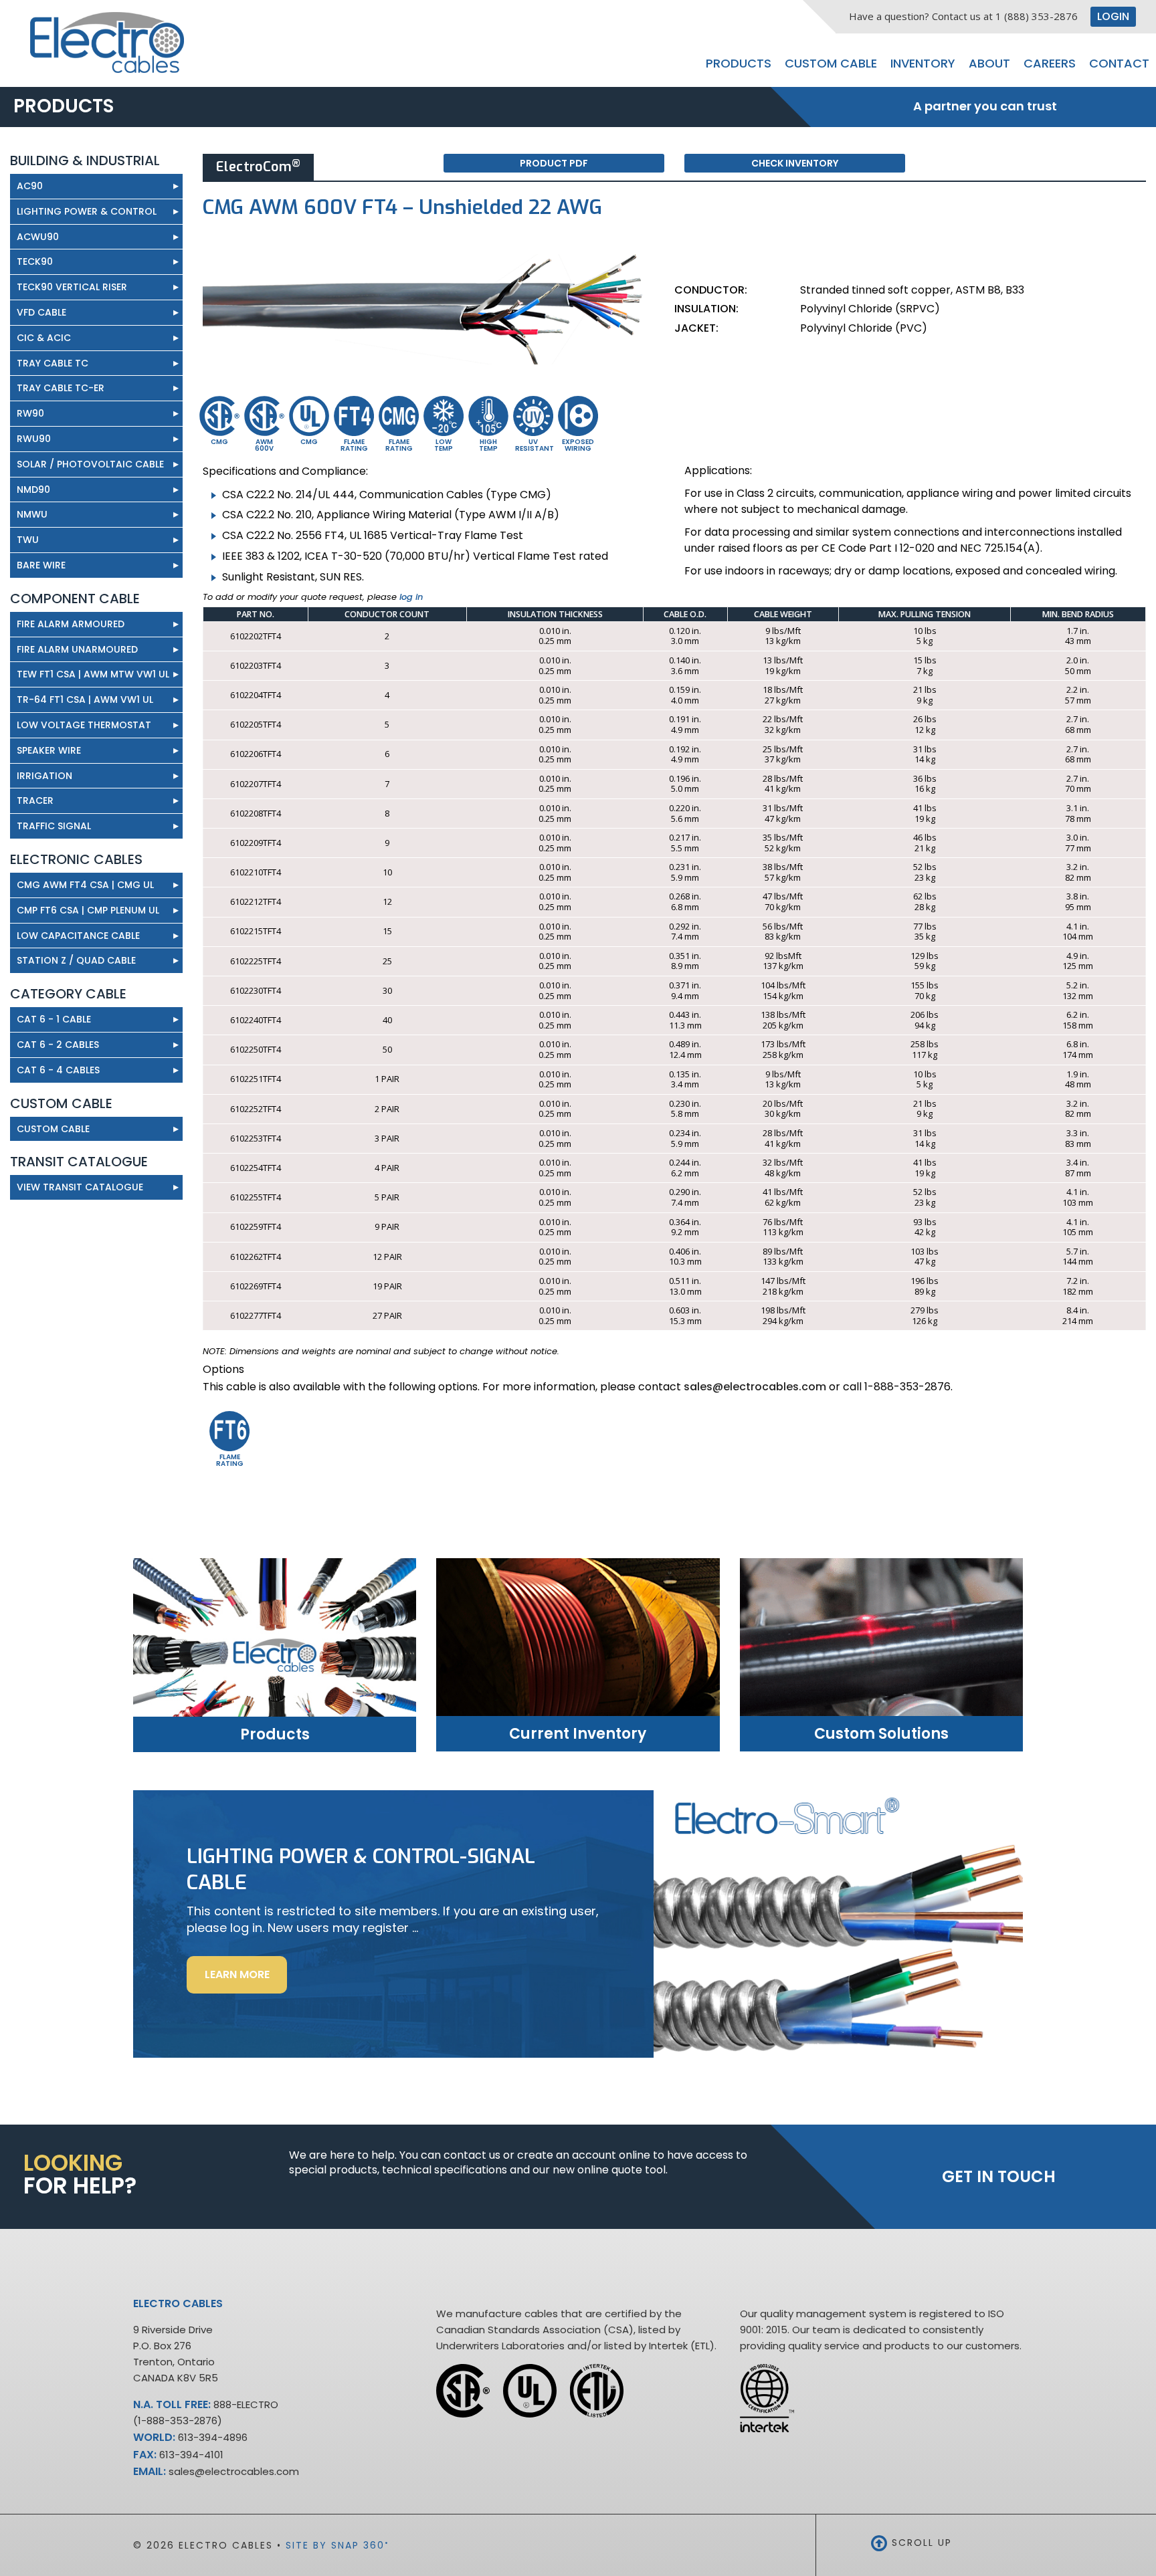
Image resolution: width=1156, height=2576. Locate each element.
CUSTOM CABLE (53, 1129)
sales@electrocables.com (755, 1387)
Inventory (923, 63)
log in (411, 597)
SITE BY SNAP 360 (338, 2545)
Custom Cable (831, 63)
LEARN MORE (246, 1980)
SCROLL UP (920, 2543)
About (989, 63)
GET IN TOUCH (999, 2176)
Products (739, 63)
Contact (1119, 63)
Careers (1050, 63)
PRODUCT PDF (554, 163)
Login (1113, 16)
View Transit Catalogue (98, 1187)
